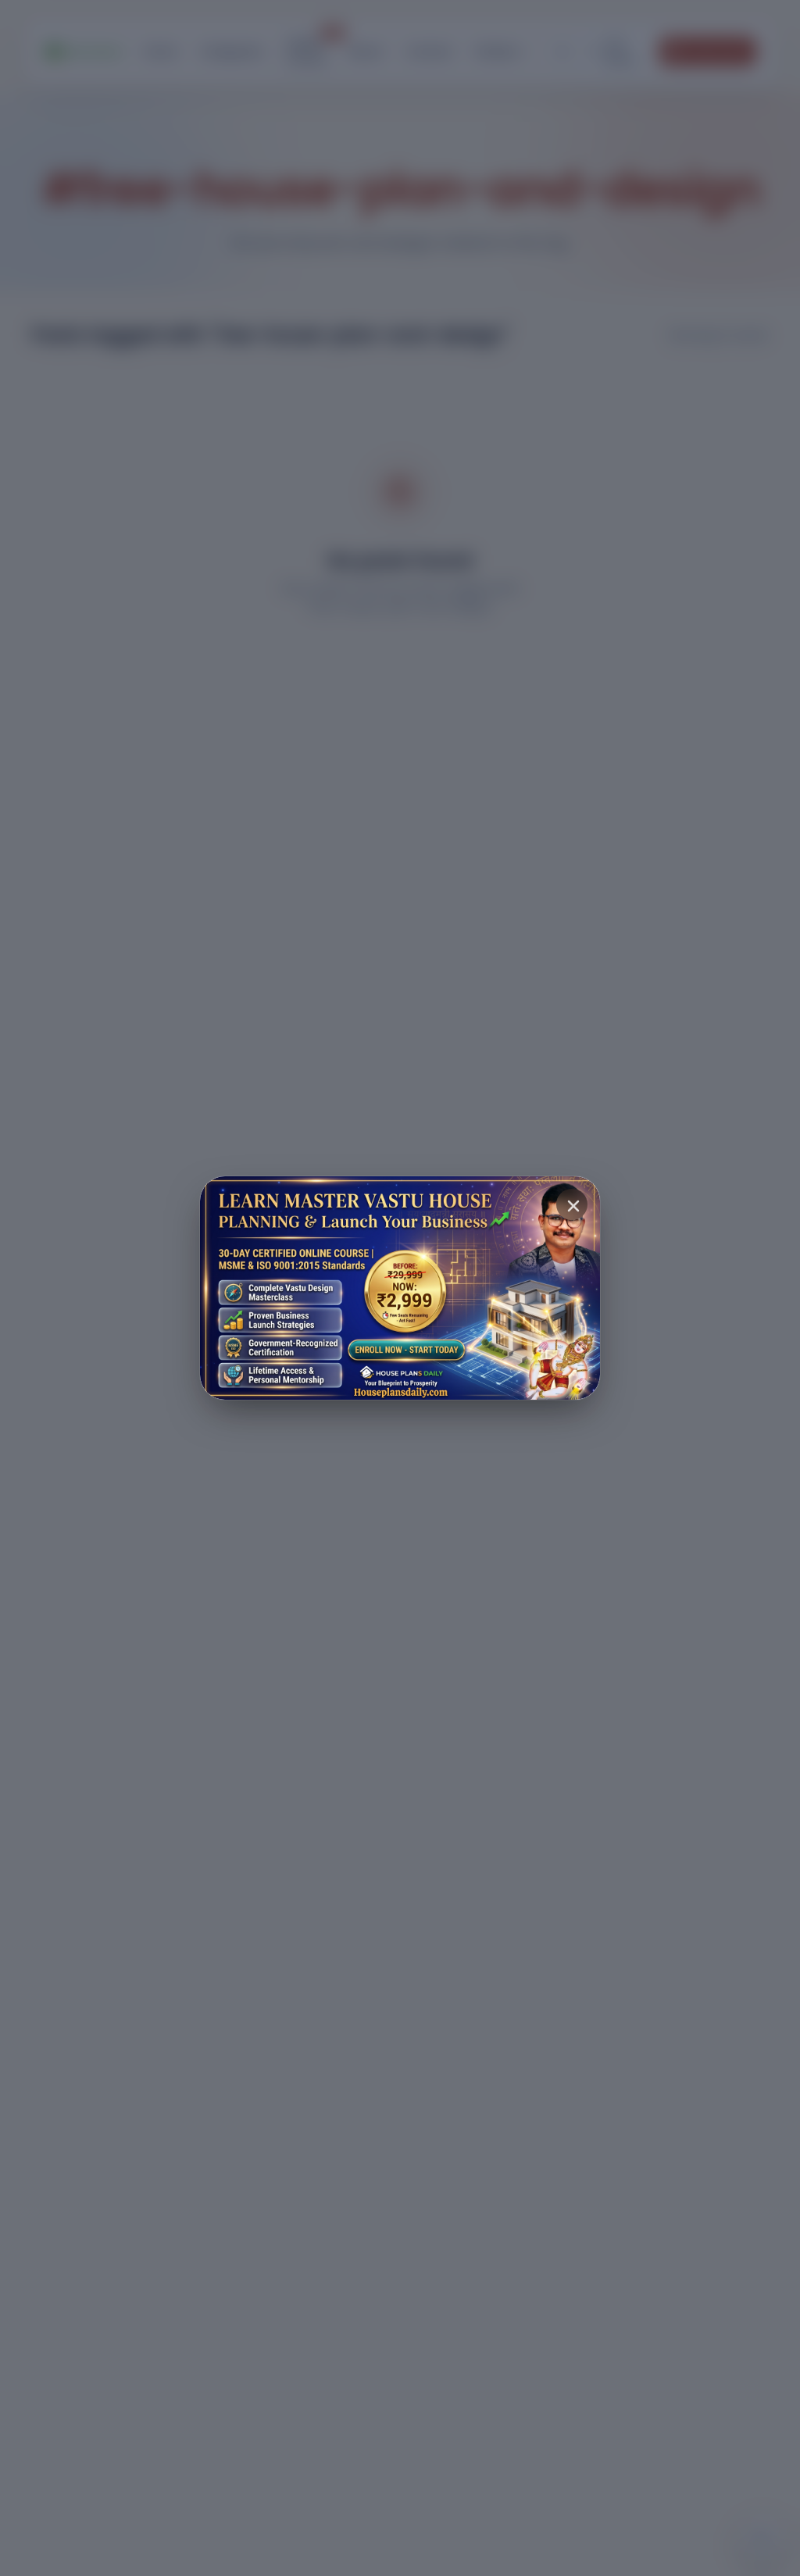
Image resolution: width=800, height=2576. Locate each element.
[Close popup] (572, 1204)
